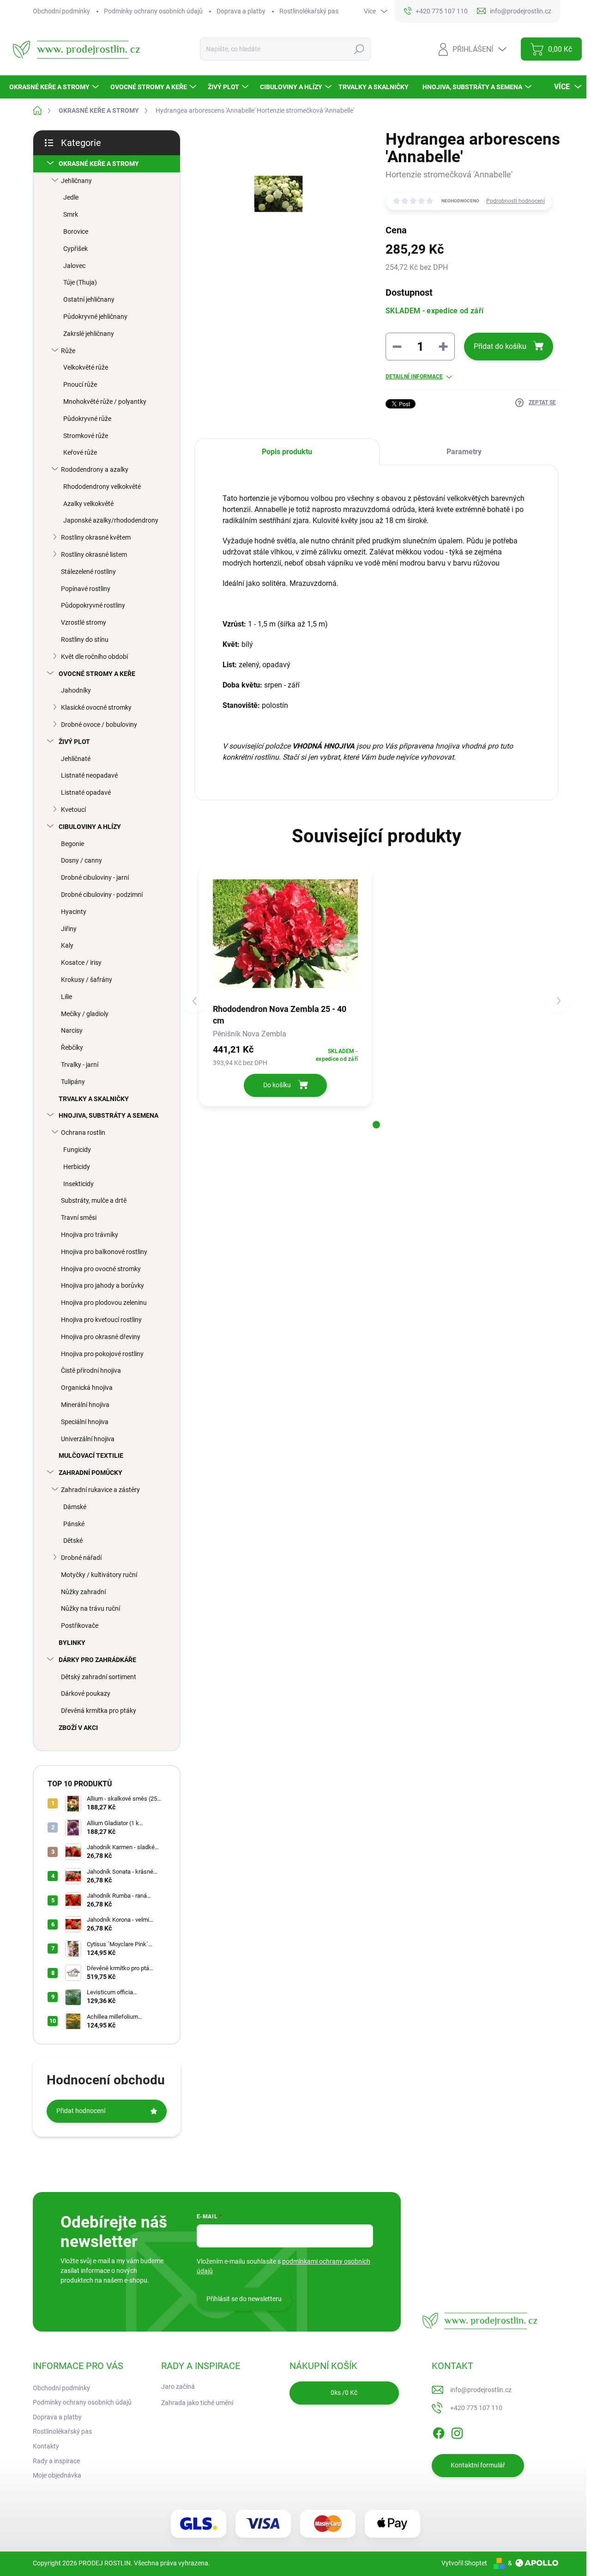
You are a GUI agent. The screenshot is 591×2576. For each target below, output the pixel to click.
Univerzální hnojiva (88, 1439)
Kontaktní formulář (478, 2465)
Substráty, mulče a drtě (94, 1200)
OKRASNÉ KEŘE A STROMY (99, 164)
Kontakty (46, 2446)
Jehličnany (76, 181)
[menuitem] (55, 87)
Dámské (75, 1507)
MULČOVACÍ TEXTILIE (91, 1455)
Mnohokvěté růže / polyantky (105, 402)
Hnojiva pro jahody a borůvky (103, 1285)
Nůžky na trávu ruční (90, 1608)
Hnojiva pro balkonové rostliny (104, 1252)
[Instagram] (457, 2431)
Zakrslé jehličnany (89, 334)
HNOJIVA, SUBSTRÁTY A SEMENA (109, 1115)
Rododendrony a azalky (95, 469)
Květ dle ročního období (94, 657)
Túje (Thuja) (80, 282)
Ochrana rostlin (83, 1133)
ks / (344, 2393)
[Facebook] (439, 2431)
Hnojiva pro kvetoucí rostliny (101, 1320)
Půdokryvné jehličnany (95, 317)
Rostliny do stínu (85, 639)
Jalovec (74, 266)
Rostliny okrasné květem (96, 537)
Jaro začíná (178, 2387)
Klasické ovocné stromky (96, 707)
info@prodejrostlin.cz (481, 2390)
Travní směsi (79, 1218)
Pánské (74, 1524)
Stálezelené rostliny (88, 572)
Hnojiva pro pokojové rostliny (102, 1354)
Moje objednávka (57, 2475)
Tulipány (73, 1082)
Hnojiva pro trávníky (90, 1235)
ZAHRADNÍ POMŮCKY (90, 1473)
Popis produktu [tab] (287, 452)
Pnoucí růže (80, 384)
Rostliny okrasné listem (94, 554)
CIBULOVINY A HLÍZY (90, 827)
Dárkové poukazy (86, 1693)
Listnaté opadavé (86, 792)
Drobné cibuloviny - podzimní (102, 895)
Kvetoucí (73, 810)
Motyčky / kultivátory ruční (99, 1575)
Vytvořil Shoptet (464, 2563)
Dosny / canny (81, 860)
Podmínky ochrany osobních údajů (153, 11)
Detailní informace (414, 377)
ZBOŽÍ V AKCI (78, 1728)
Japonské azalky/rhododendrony (111, 520)
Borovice (76, 231)
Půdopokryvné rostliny (93, 605)
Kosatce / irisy (81, 962)
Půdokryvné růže (87, 419)
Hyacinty (74, 912)
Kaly (67, 945)
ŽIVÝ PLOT (74, 742)
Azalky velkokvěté (88, 504)
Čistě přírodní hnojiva (91, 1370)
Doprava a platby (241, 11)
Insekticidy (78, 1184)
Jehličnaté (76, 759)
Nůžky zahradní (83, 1592)
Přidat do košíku (500, 346)
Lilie (66, 997)
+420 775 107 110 (476, 2408)
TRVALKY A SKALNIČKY (94, 1099)
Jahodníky (76, 690)
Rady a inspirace (56, 2461)
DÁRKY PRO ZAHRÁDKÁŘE (97, 1660)
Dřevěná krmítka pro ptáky (99, 1711)
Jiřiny (69, 929)
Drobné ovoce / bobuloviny (99, 725)
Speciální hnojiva (85, 1422)
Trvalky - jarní (80, 1065)
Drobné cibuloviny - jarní (95, 877)
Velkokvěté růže (86, 367)
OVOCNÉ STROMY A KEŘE (97, 674)
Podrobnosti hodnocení (516, 201)
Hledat (359, 49)
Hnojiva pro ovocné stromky (101, 1269)
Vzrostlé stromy (84, 622)
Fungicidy (77, 1150)
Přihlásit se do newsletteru (244, 2299)
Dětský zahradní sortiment (99, 1677)
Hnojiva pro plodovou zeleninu (104, 1303)
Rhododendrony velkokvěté (102, 487)
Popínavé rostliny (86, 589)
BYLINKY (72, 1643)
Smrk (71, 214)
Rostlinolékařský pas (309, 11)
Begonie (72, 844)
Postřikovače (80, 1626)
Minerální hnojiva (85, 1405)
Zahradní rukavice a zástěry (100, 1490)
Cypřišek (75, 249)
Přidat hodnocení (81, 2111)
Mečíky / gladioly (85, 1014)
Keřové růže (80, 452)
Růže (68, 351)
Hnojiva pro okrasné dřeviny (101, 1337)
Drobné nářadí (81, 1558)
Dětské (73, 1541)
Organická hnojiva (87, 1388)
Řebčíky (72, 1047)
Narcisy (72, 1030)
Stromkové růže (86, 436)
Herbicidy (77, 1167)
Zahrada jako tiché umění (197, 2403)
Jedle (71, 197)
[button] (376, 1125)
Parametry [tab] (464, 452)
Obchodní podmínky (61, 11)
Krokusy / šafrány (87, 980)
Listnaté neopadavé (89, 775)
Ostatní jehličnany (89, 299)
